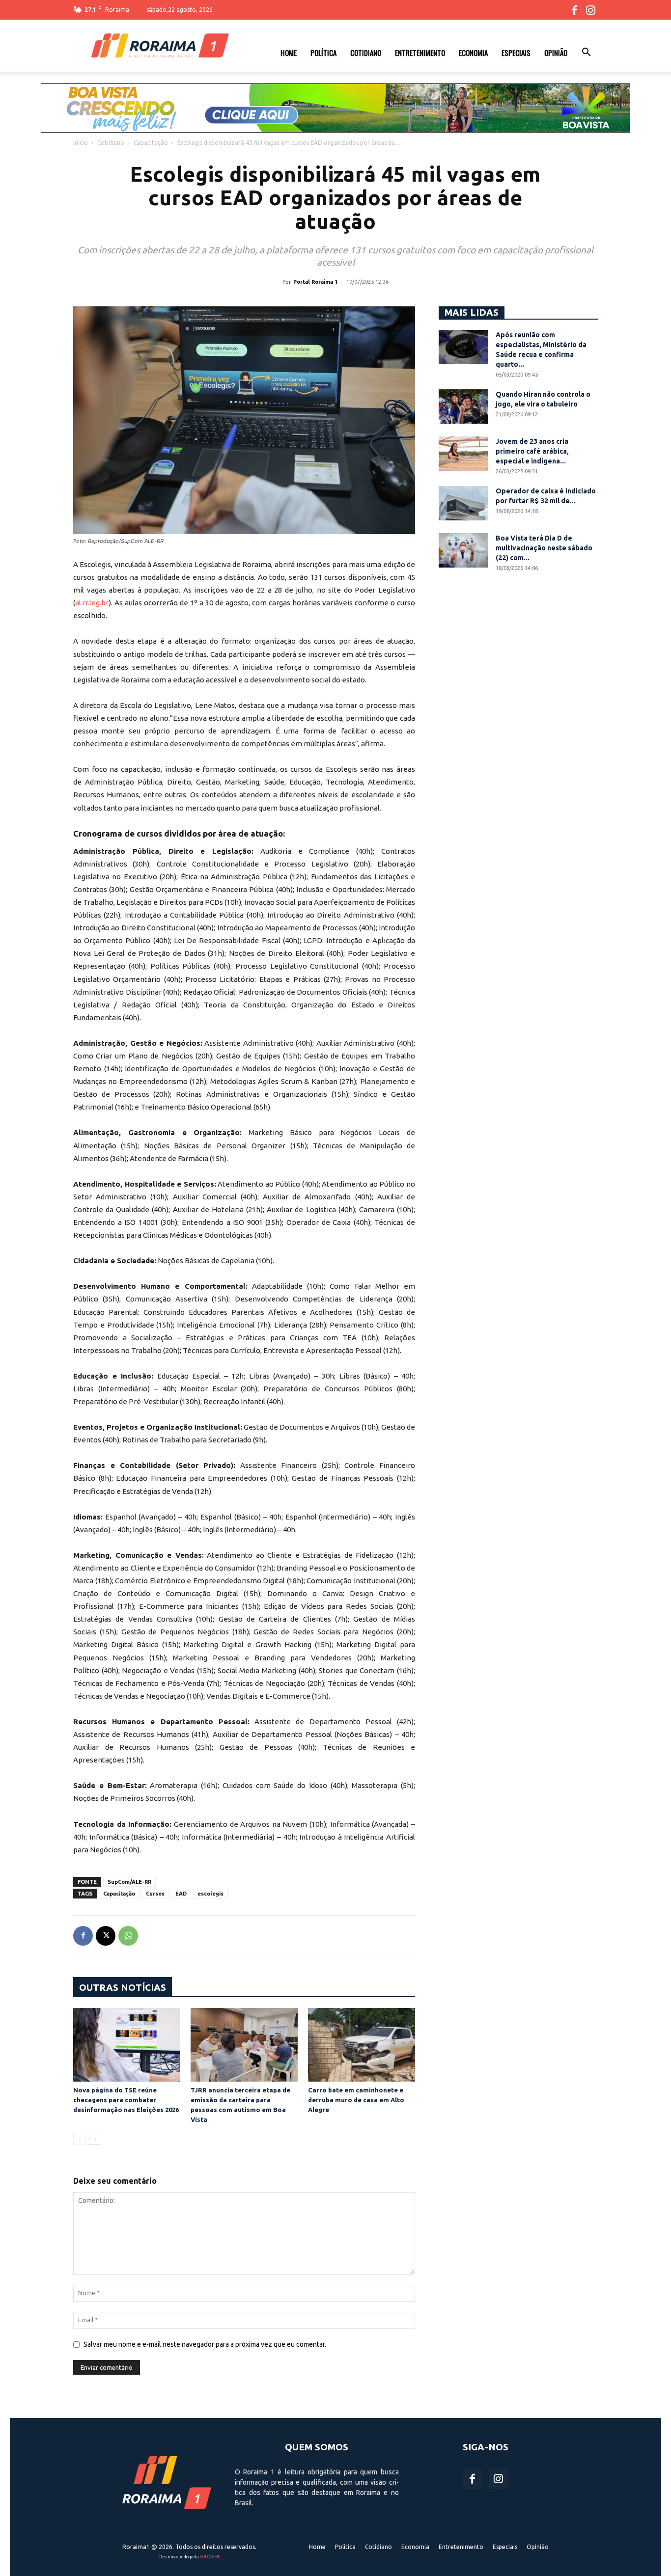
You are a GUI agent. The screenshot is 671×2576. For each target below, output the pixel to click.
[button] (586, 54)
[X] (106, 1936)
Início (81, 143)
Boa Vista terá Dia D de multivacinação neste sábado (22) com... (544, 548)
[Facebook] (574, 10)
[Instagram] (590, 10)
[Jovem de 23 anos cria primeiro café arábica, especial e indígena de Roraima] (463, 454)
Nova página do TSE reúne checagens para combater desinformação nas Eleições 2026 (126, 2100)
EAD (181, 1894)
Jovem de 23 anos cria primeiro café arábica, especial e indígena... (532, 451)
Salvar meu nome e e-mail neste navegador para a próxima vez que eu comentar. (205, 2344)
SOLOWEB (210, 2557)
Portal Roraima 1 (315, 282)
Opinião (556, 53)
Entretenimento (420, 53)
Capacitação (151, 143)
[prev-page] (79, 2139)
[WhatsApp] (128, 1936)
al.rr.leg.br (92, 603)
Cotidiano (366, 53)
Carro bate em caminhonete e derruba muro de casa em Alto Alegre (356, 2100)
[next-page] (95, 2139)
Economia (473, 53)
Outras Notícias (123, 1987)
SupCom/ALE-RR (129, 1882)
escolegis (210, 1894)
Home (289, 53)
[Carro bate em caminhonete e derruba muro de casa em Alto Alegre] (362, 2045)
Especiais (516, 53)
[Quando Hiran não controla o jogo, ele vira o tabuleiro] (463, 407)
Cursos (155, 1894)
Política (323, 53)
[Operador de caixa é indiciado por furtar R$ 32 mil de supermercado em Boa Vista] (463, 503)
